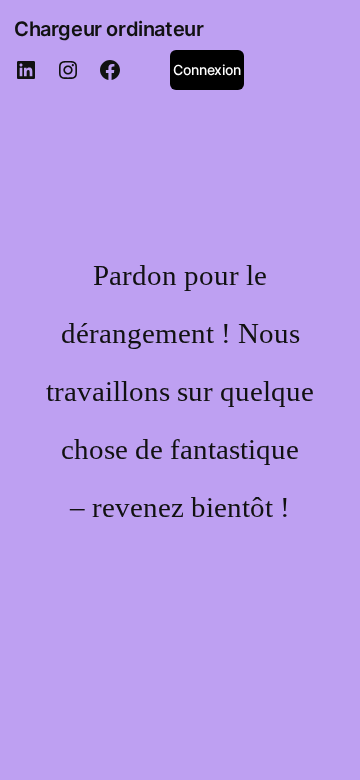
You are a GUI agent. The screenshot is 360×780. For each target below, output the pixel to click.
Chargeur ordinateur (108, 29)
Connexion (207, 69)
